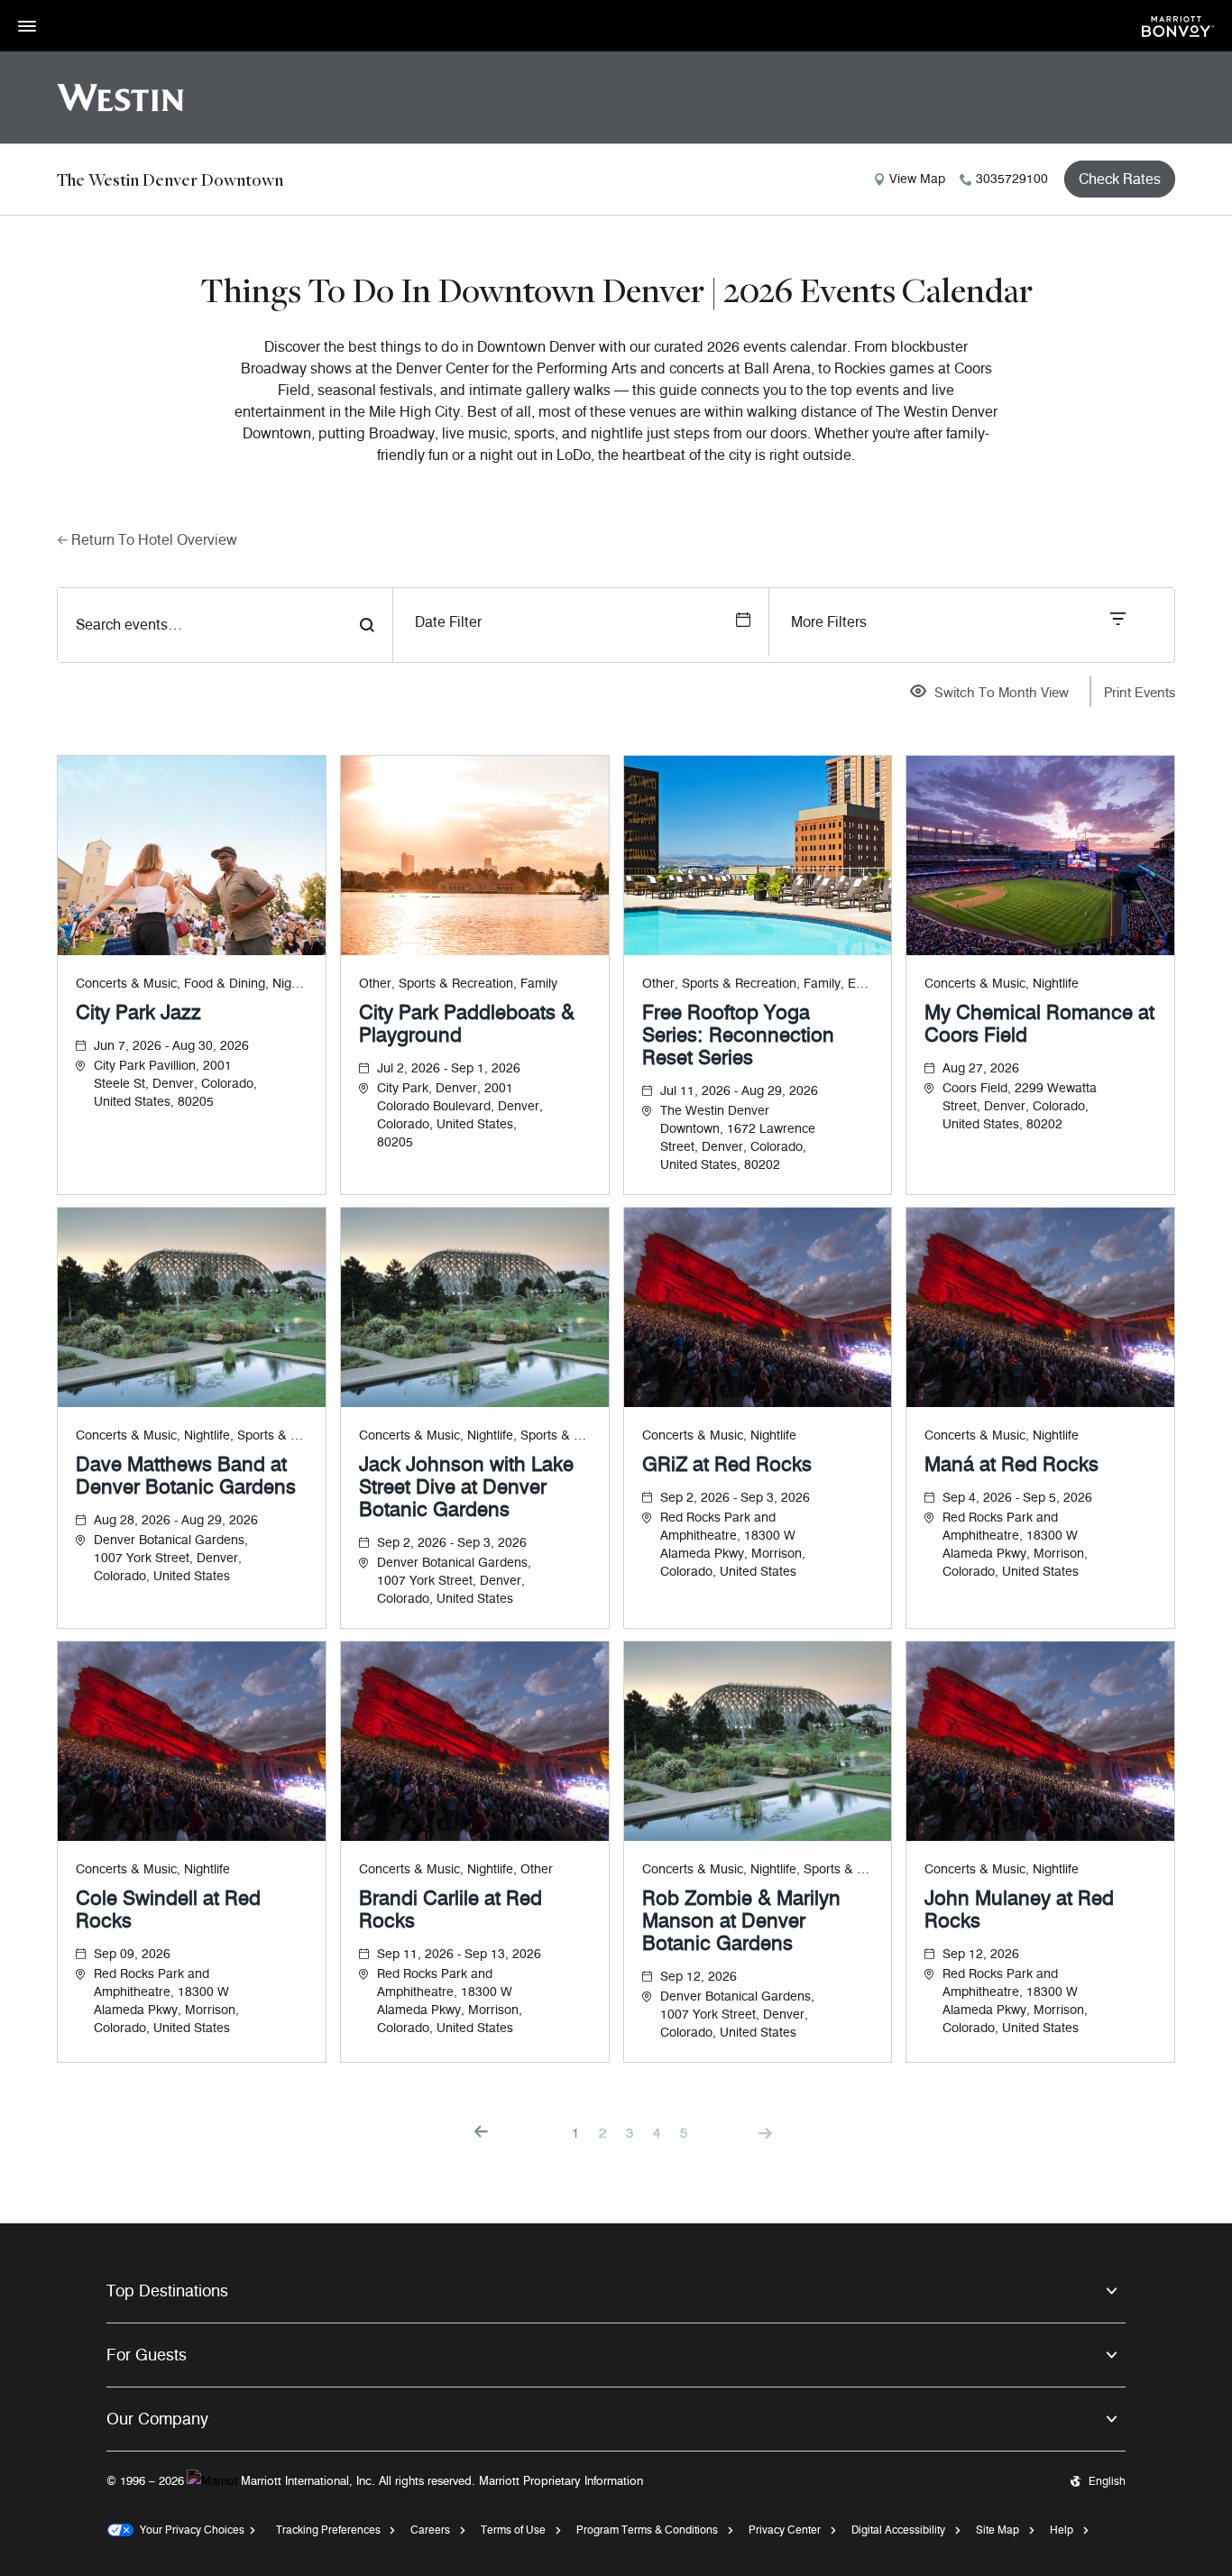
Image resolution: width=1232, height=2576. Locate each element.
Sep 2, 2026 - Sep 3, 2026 (452, 1543)
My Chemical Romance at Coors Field (1039, 1024)
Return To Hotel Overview (154, 540)
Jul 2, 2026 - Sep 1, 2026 (449, 1068)
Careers (430, 2530)
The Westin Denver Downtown (170, 179)
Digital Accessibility (898, 2530)
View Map (917, 179)
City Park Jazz (138, 1012)
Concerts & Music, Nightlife (1002, 984)
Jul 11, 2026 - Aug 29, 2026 (739, 1091)
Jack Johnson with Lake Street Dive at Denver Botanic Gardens (466, 1487)
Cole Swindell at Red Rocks (168, 1909)
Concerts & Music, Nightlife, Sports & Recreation (192, 1435)
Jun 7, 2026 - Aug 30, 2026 (171, 1046)
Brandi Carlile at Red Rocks (451, 1909)
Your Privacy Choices (189, 2530)
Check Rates (1120, 179)
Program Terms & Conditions (647, 2530)
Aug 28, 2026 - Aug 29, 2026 (176, 1520)
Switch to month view (1002, 694)
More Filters (829, 622)
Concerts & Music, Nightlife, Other (456, 1869)
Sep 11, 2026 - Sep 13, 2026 (459, 1954)
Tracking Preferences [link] (328, 2530)
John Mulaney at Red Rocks (1019, 1909)
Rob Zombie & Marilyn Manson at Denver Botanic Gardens (741, 1921)
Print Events (1140, 693)
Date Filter (448, 622)
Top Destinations (167, 2291)
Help (1062, 2530)
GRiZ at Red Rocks (727, 1464)
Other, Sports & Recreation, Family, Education (758, 984)
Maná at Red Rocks (1011, 1464)
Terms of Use (513, 2530)
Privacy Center (785, 2530)
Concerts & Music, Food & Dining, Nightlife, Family (192, 984)
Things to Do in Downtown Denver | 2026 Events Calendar (616, 290)
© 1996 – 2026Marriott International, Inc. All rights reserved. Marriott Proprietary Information (375, 2480)
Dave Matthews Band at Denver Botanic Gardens (186, 1476)
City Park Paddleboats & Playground (467, 1024)
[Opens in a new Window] (1178, 25)
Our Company (157, 2419)
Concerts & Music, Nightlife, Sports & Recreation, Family (758, 1869)
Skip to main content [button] (59, 9)
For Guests (147, 2355)
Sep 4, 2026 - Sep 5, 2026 (1017, 1498)
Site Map (998, 2530)
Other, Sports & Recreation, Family (458, 984)
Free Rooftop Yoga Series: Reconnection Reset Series (738, 1035)
